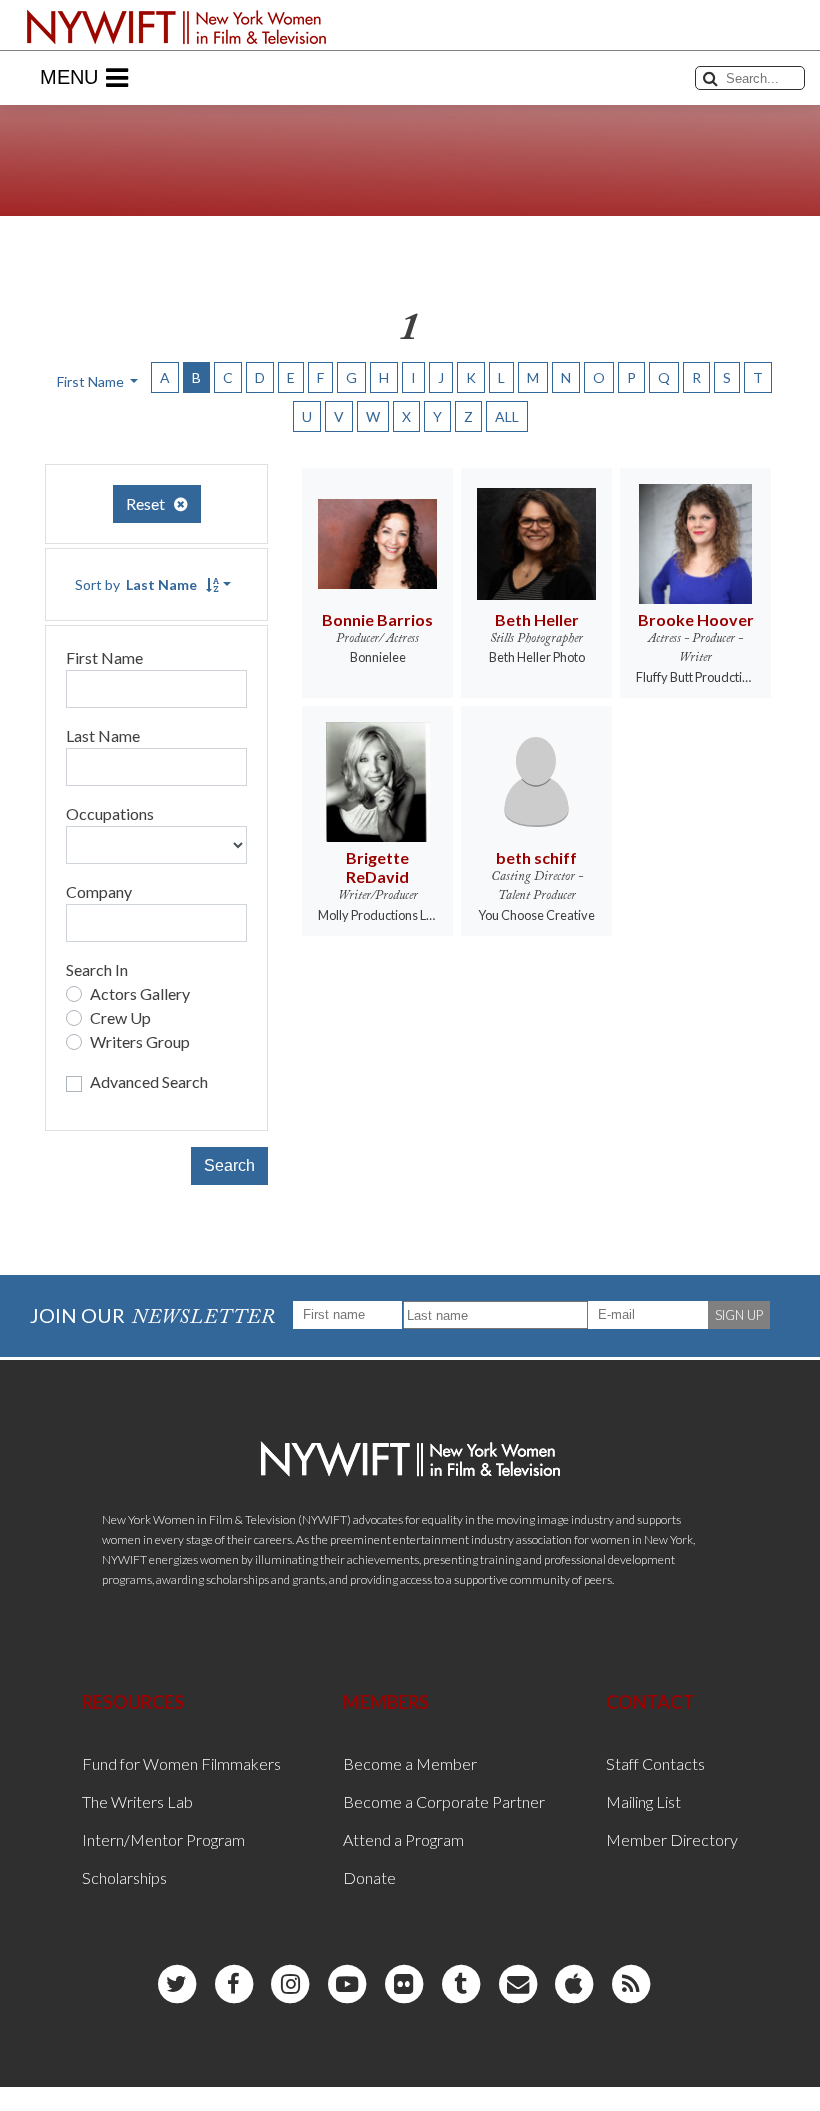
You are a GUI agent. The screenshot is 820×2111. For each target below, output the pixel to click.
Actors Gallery (140, 993)
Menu (69, 77)
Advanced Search (149, 1081)
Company (99, 891)
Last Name (103, 735)
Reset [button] (150, 503)
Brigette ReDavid (377, 867)
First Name (104, 657)
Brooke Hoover (696, 619)
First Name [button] (92, 381)
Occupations (110, 813)
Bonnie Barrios (377, 619)
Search (229, 1165)
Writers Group (140, 1041)
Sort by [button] (136, 584)
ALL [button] (507, 416)
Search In (97, 969)
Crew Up (120, 1017)
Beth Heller (537, 619)
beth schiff (536, 857)
